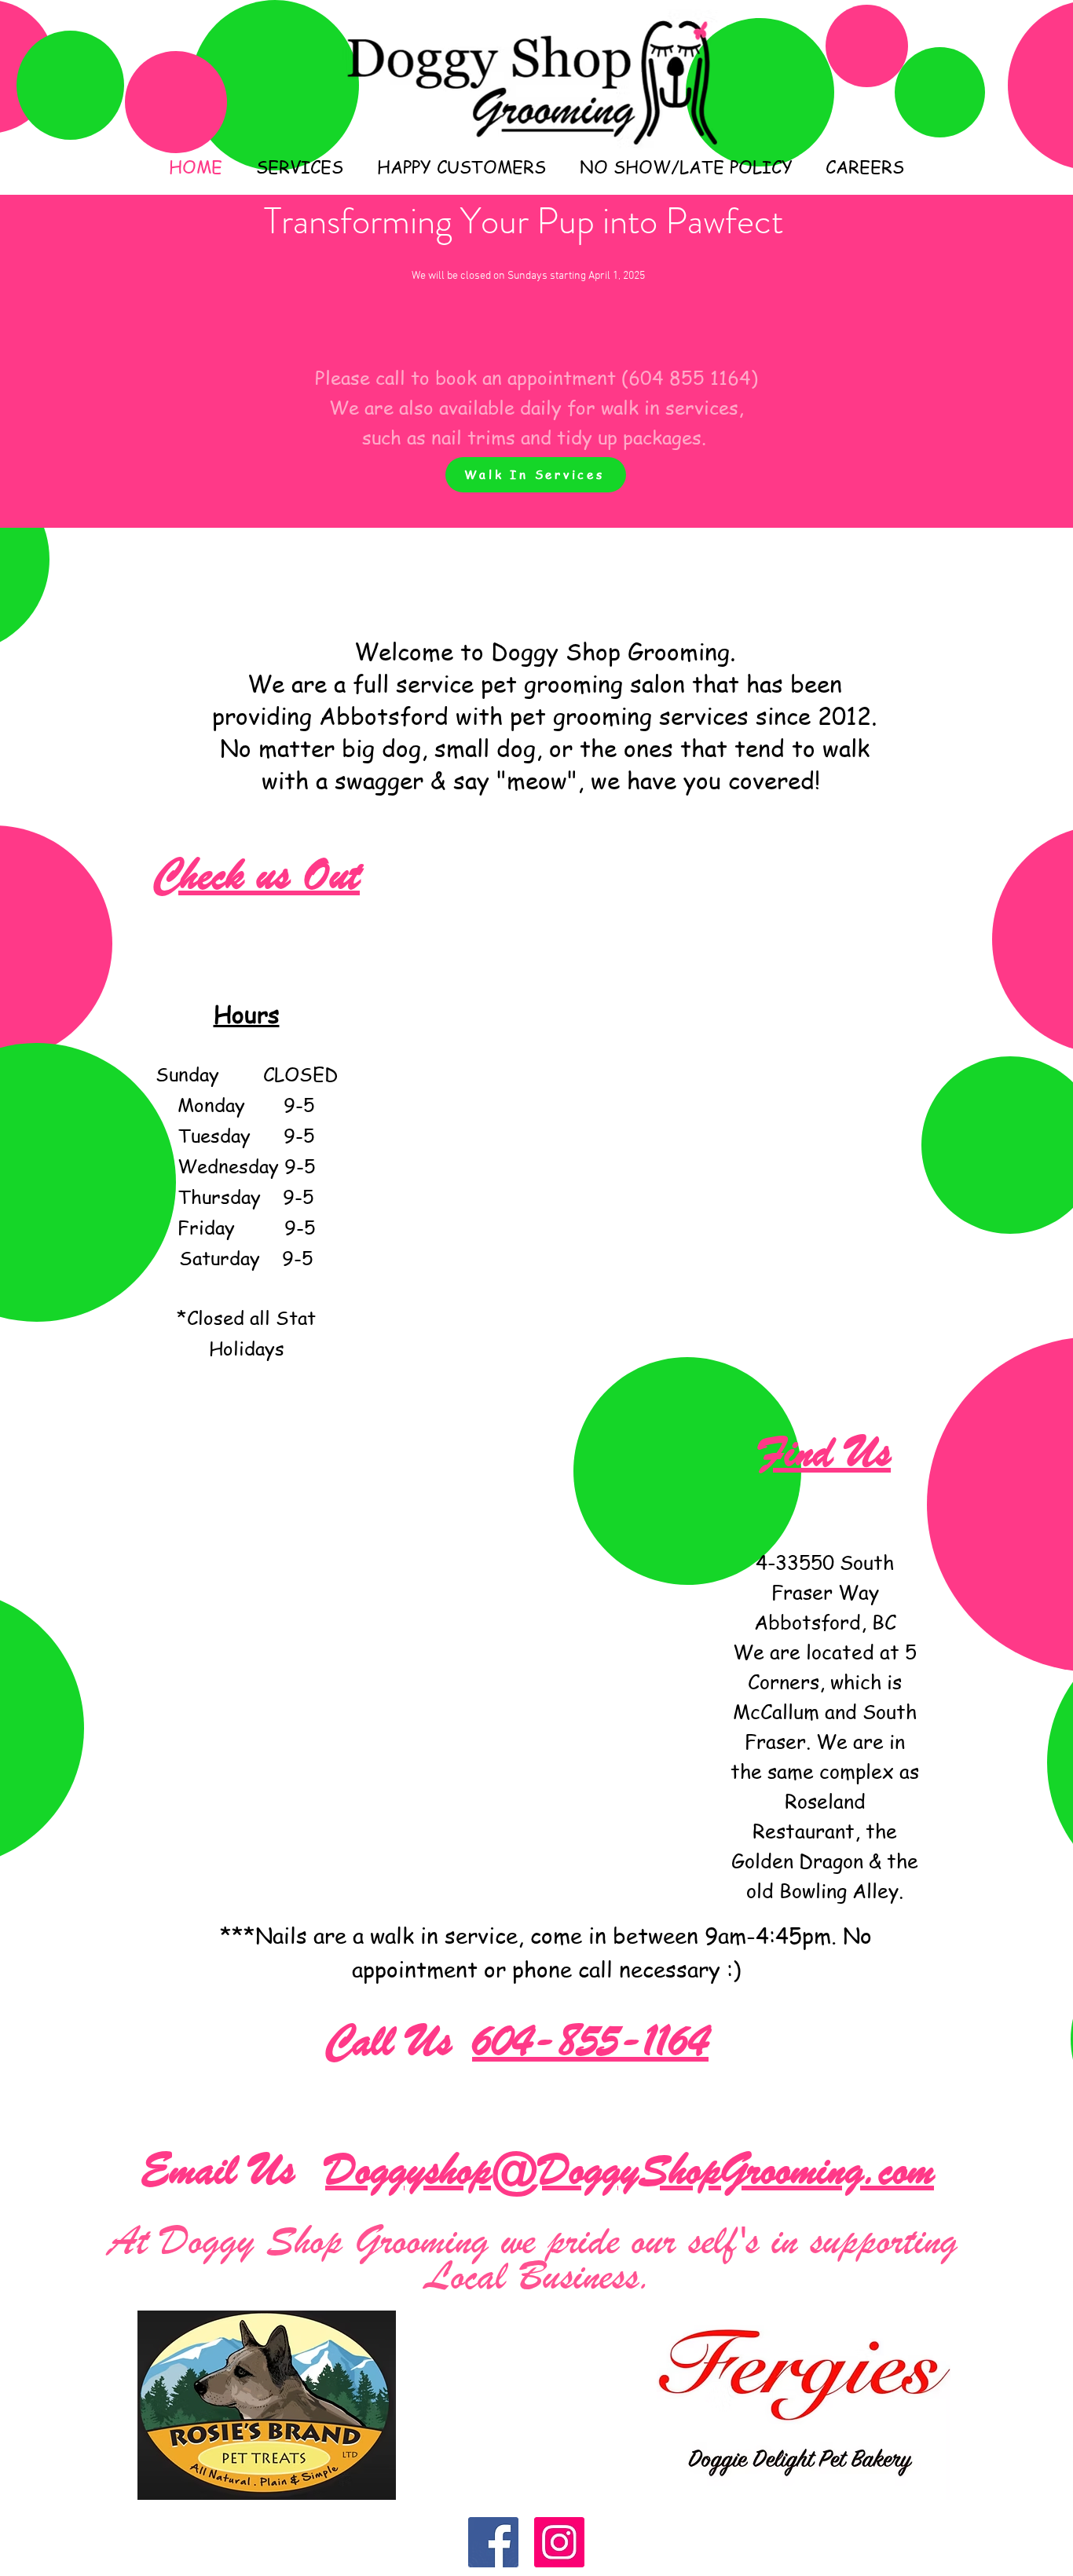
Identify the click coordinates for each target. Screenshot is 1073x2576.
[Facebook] (493, 2542)
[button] (299, 166)
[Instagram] (559, 2542)
